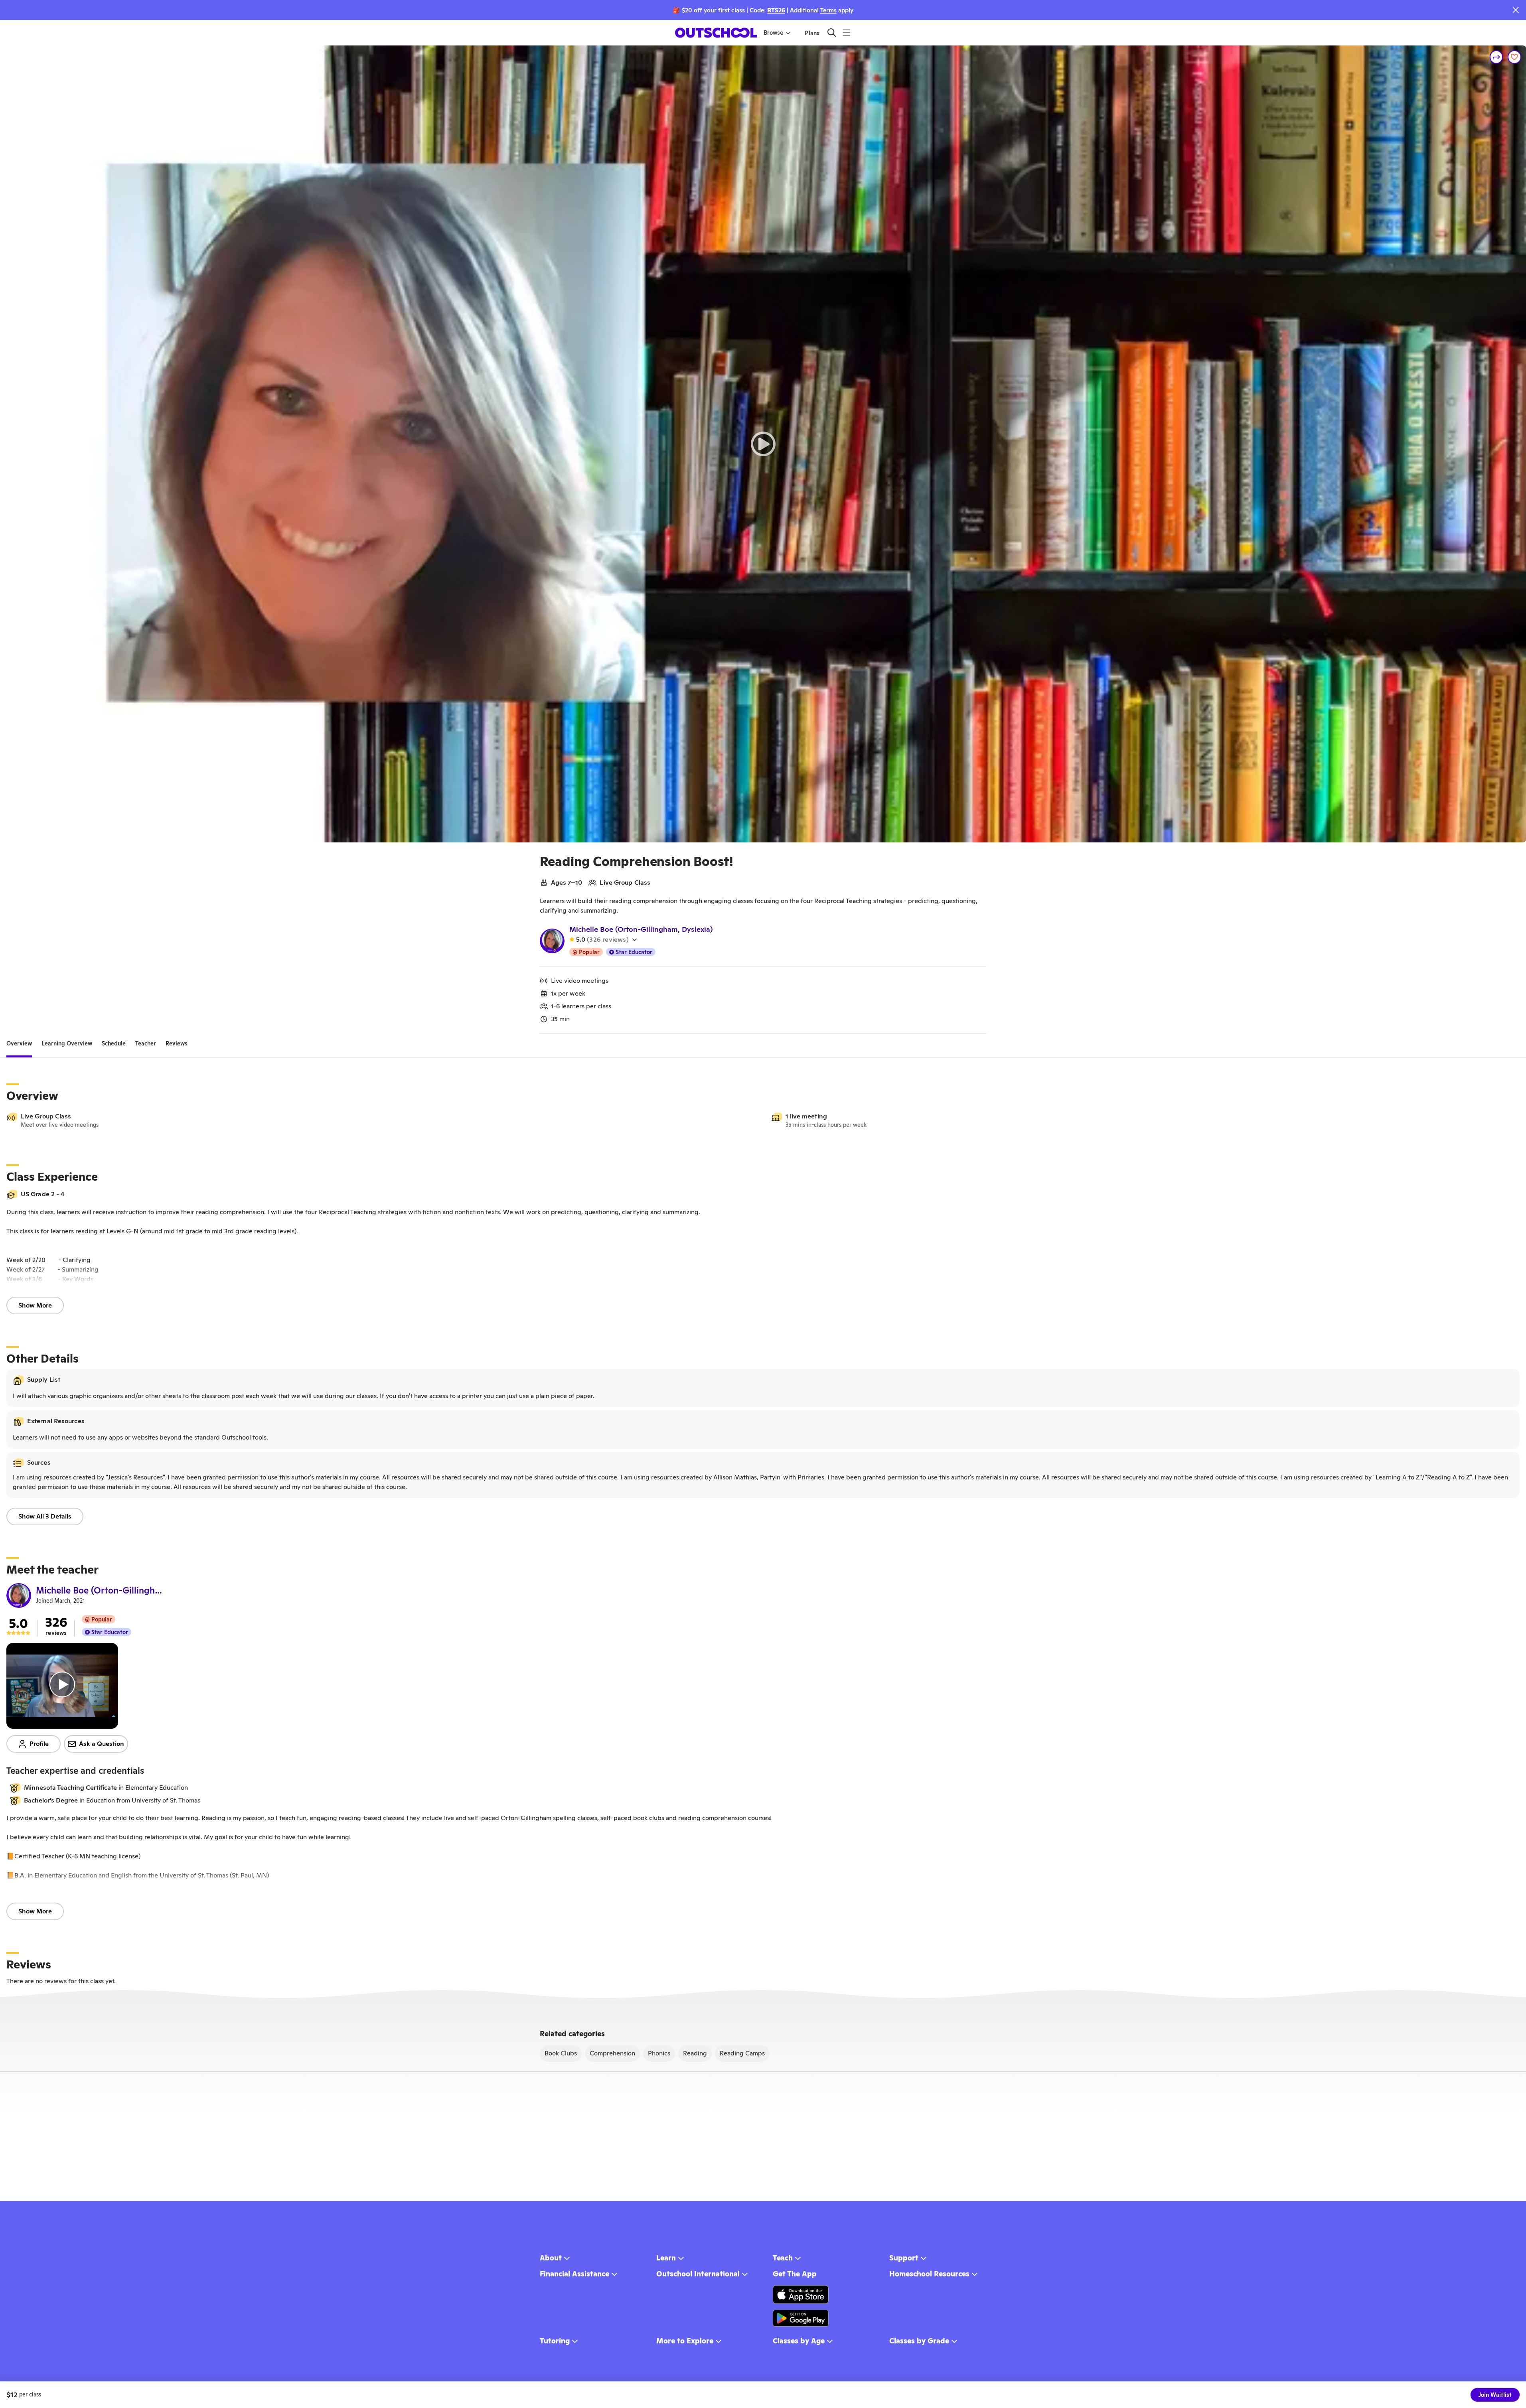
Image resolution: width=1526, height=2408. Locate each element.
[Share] (1496, 57)
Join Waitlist (1495, 2395)
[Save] (1514, 57)
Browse (773, 33)
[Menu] (846, 33)
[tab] (19, 1043)
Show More (35, 1305)
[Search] (832, 33)
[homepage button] (716, 33)
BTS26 (776, 10)
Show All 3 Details (45, 1516)
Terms (828, 10)
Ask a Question (102, 1744)
